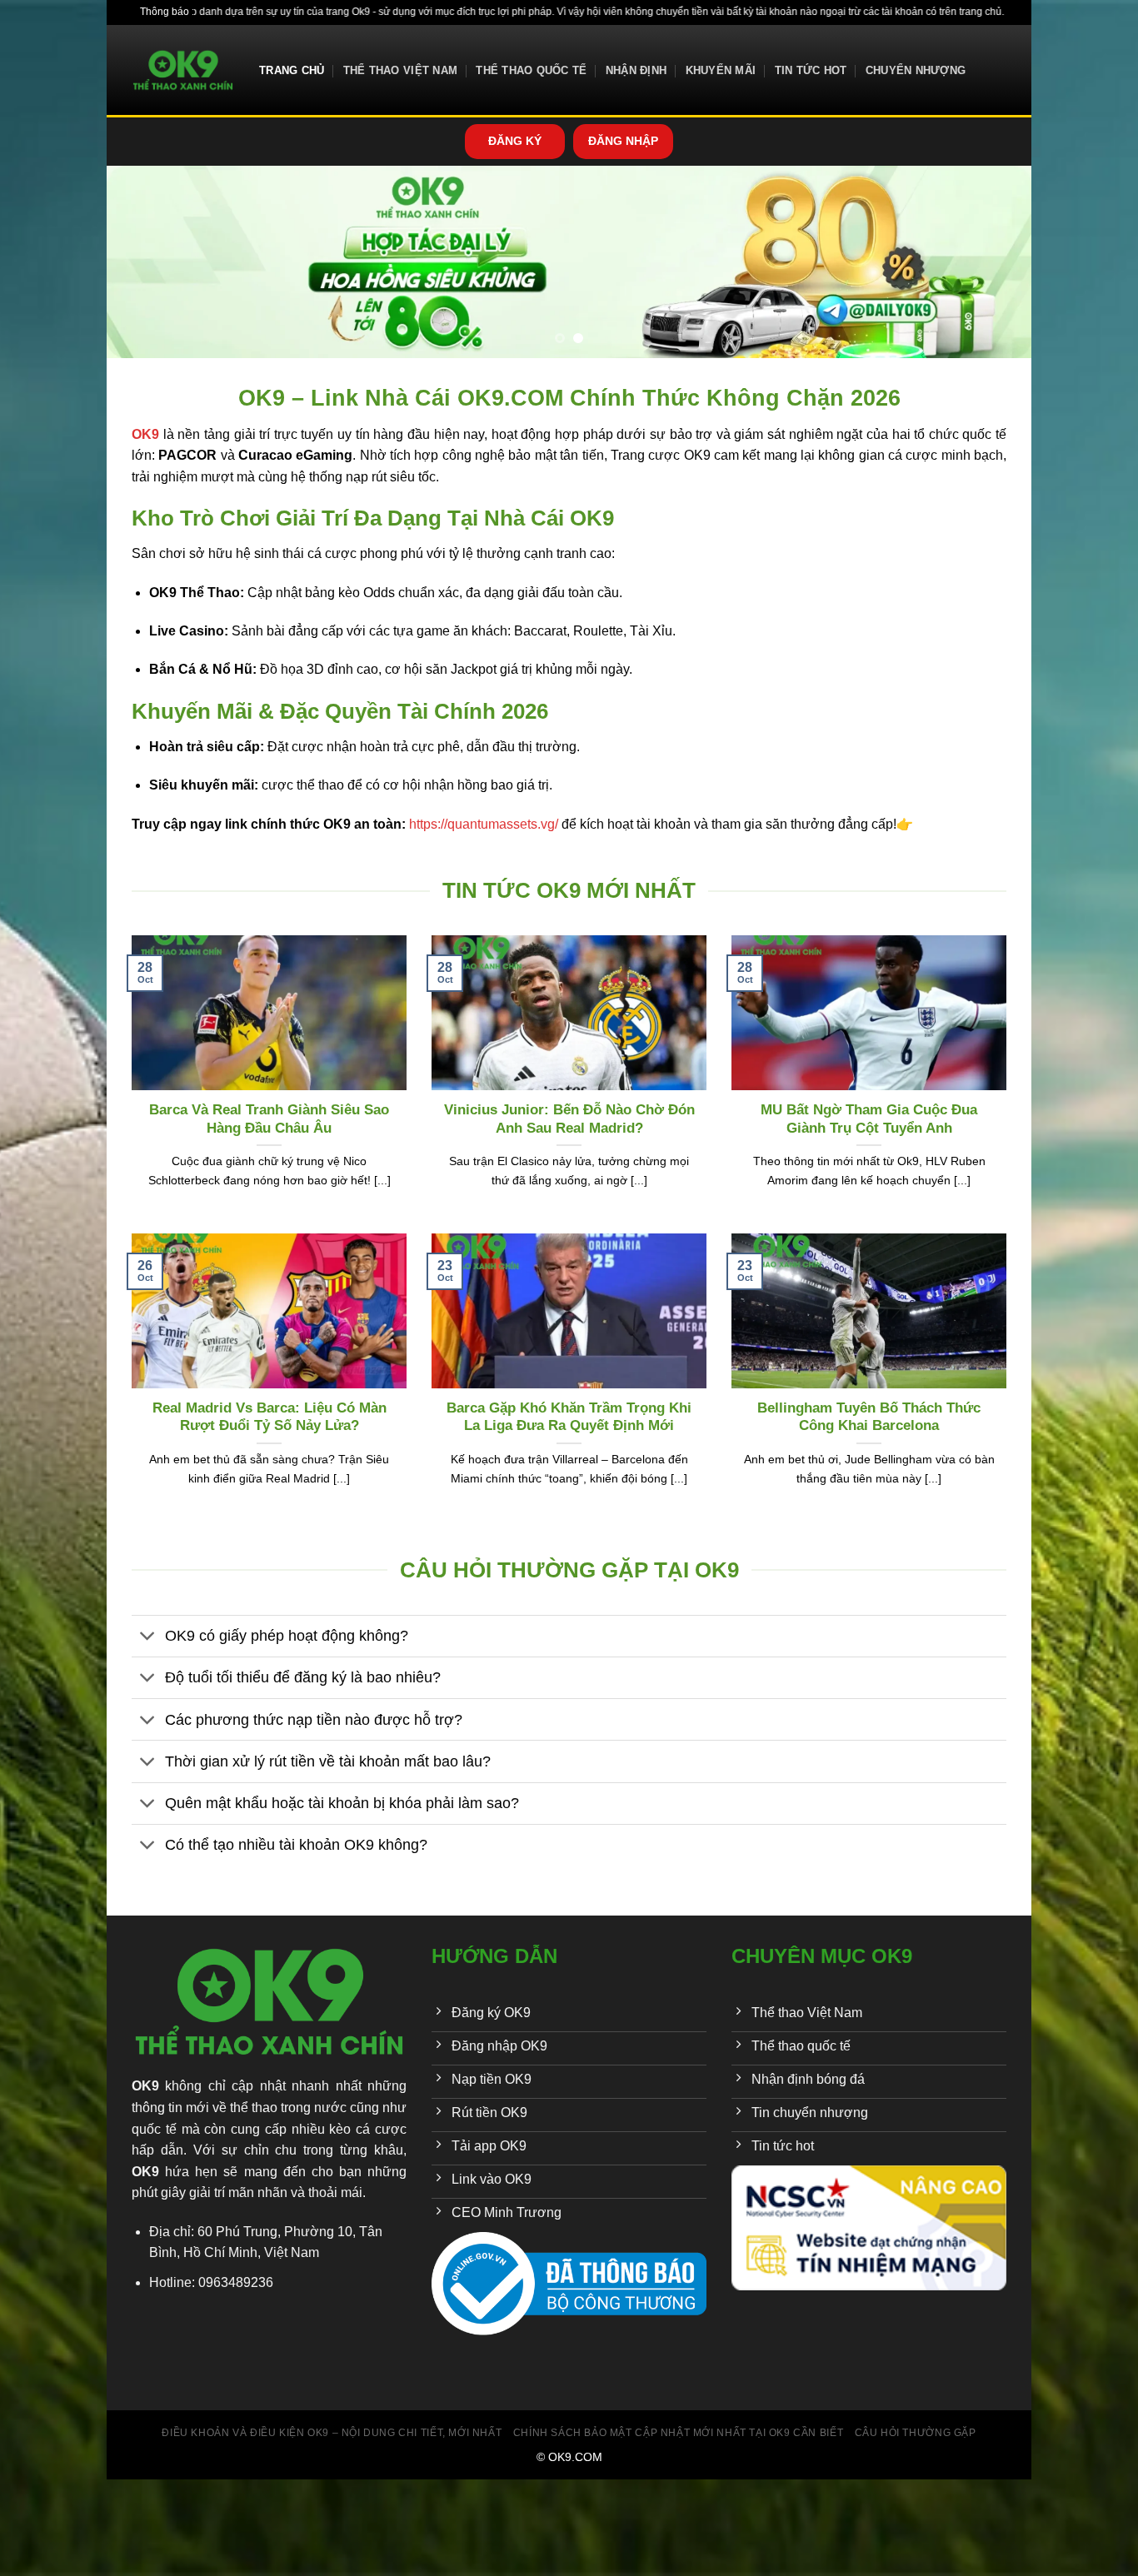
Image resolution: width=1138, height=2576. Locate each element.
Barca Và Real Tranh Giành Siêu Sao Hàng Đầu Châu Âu (269, 1119)
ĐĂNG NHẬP (623, 141)
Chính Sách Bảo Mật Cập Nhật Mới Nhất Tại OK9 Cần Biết (678, 2433)
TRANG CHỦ (292, 70)
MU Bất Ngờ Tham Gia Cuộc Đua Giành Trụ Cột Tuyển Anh (869, 1119)
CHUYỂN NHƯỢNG (916, 70)
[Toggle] (148, 1638)
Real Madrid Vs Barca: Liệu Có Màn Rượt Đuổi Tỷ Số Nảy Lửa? (270, 1417)
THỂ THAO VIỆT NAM (400, 70)
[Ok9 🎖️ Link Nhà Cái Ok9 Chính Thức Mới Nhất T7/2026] (183, 70)
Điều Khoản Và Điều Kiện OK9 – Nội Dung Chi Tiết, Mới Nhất (332, 2433)
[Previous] (146, 262)
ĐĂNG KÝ (515, 141)
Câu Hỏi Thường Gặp (916, 2433)
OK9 (145, 2086)
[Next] (992, 262)
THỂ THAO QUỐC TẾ (531, 70)
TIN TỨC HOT (811, 70)
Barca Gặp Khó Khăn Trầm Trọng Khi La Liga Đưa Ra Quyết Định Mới (569, 1417)
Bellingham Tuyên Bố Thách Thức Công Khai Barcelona (869, 1417)
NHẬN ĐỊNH (636, 70)
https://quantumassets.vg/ (484, 824)
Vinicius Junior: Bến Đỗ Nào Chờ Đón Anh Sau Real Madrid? (569, 1119)
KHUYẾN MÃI (721, 70)
